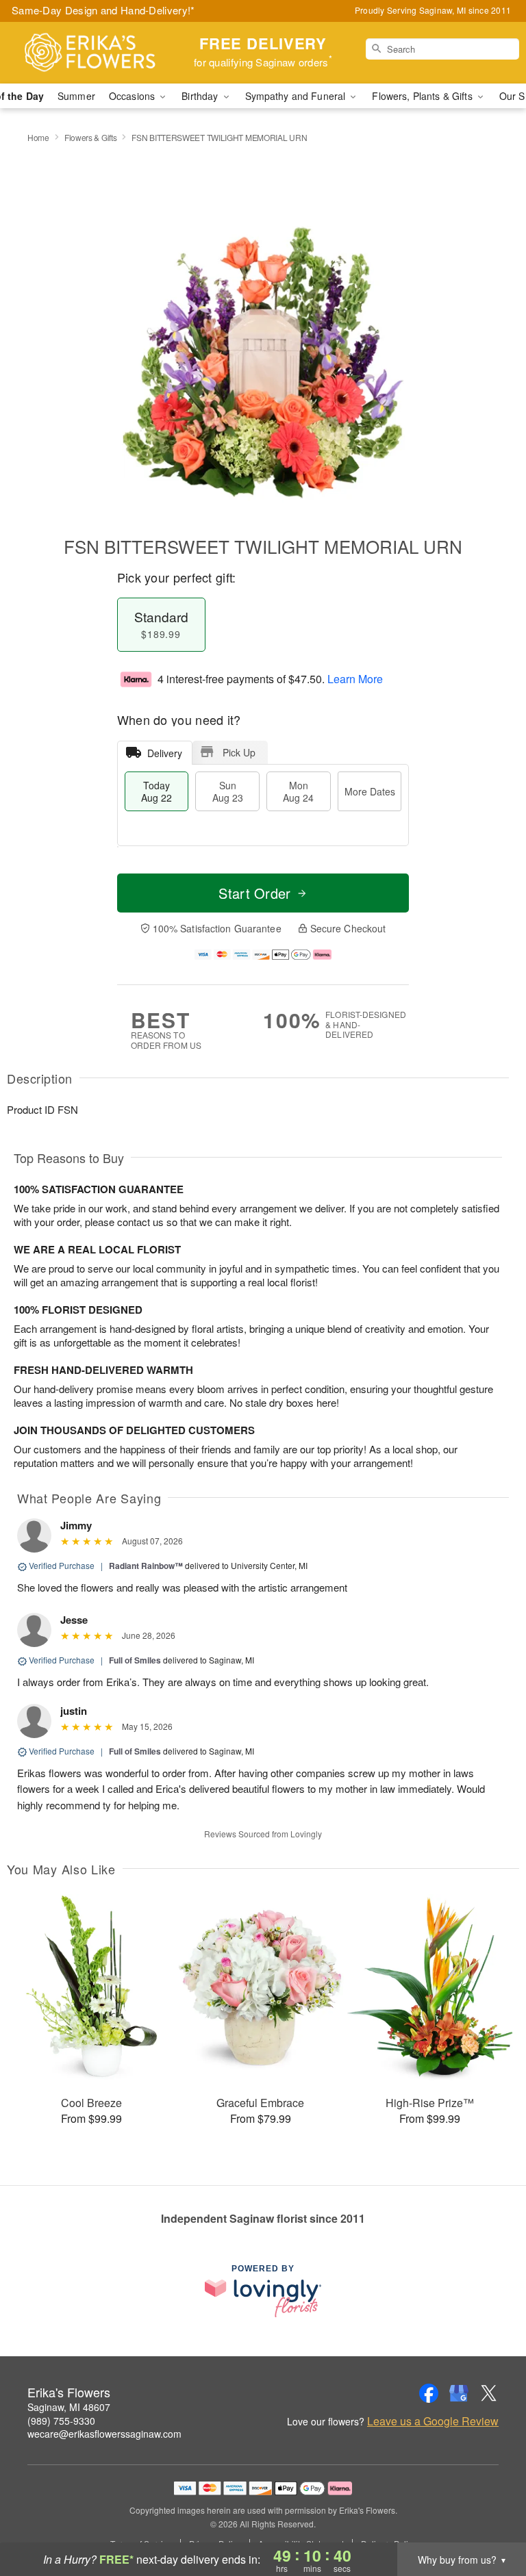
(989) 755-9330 (61, 2421)
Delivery (165, 753)
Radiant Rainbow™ (146, 1566)
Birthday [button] (201, 96)
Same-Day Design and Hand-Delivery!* (103, 10)
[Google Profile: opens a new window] (459, 2393)
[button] (490, 2518)
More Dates (370, 791)
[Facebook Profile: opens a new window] (429, 2393)
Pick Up (239, 752)
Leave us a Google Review (433, 2421)
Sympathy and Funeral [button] (297, 96)
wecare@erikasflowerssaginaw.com (104, 2434)
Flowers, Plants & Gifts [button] (423, 96)
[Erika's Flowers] (90, 53)
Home (38, 137)
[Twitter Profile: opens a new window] (489, 2393)
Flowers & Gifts (91, 137)
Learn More (355, 679)
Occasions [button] (133, 96)
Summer (76, 96)
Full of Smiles (135, 1660)
